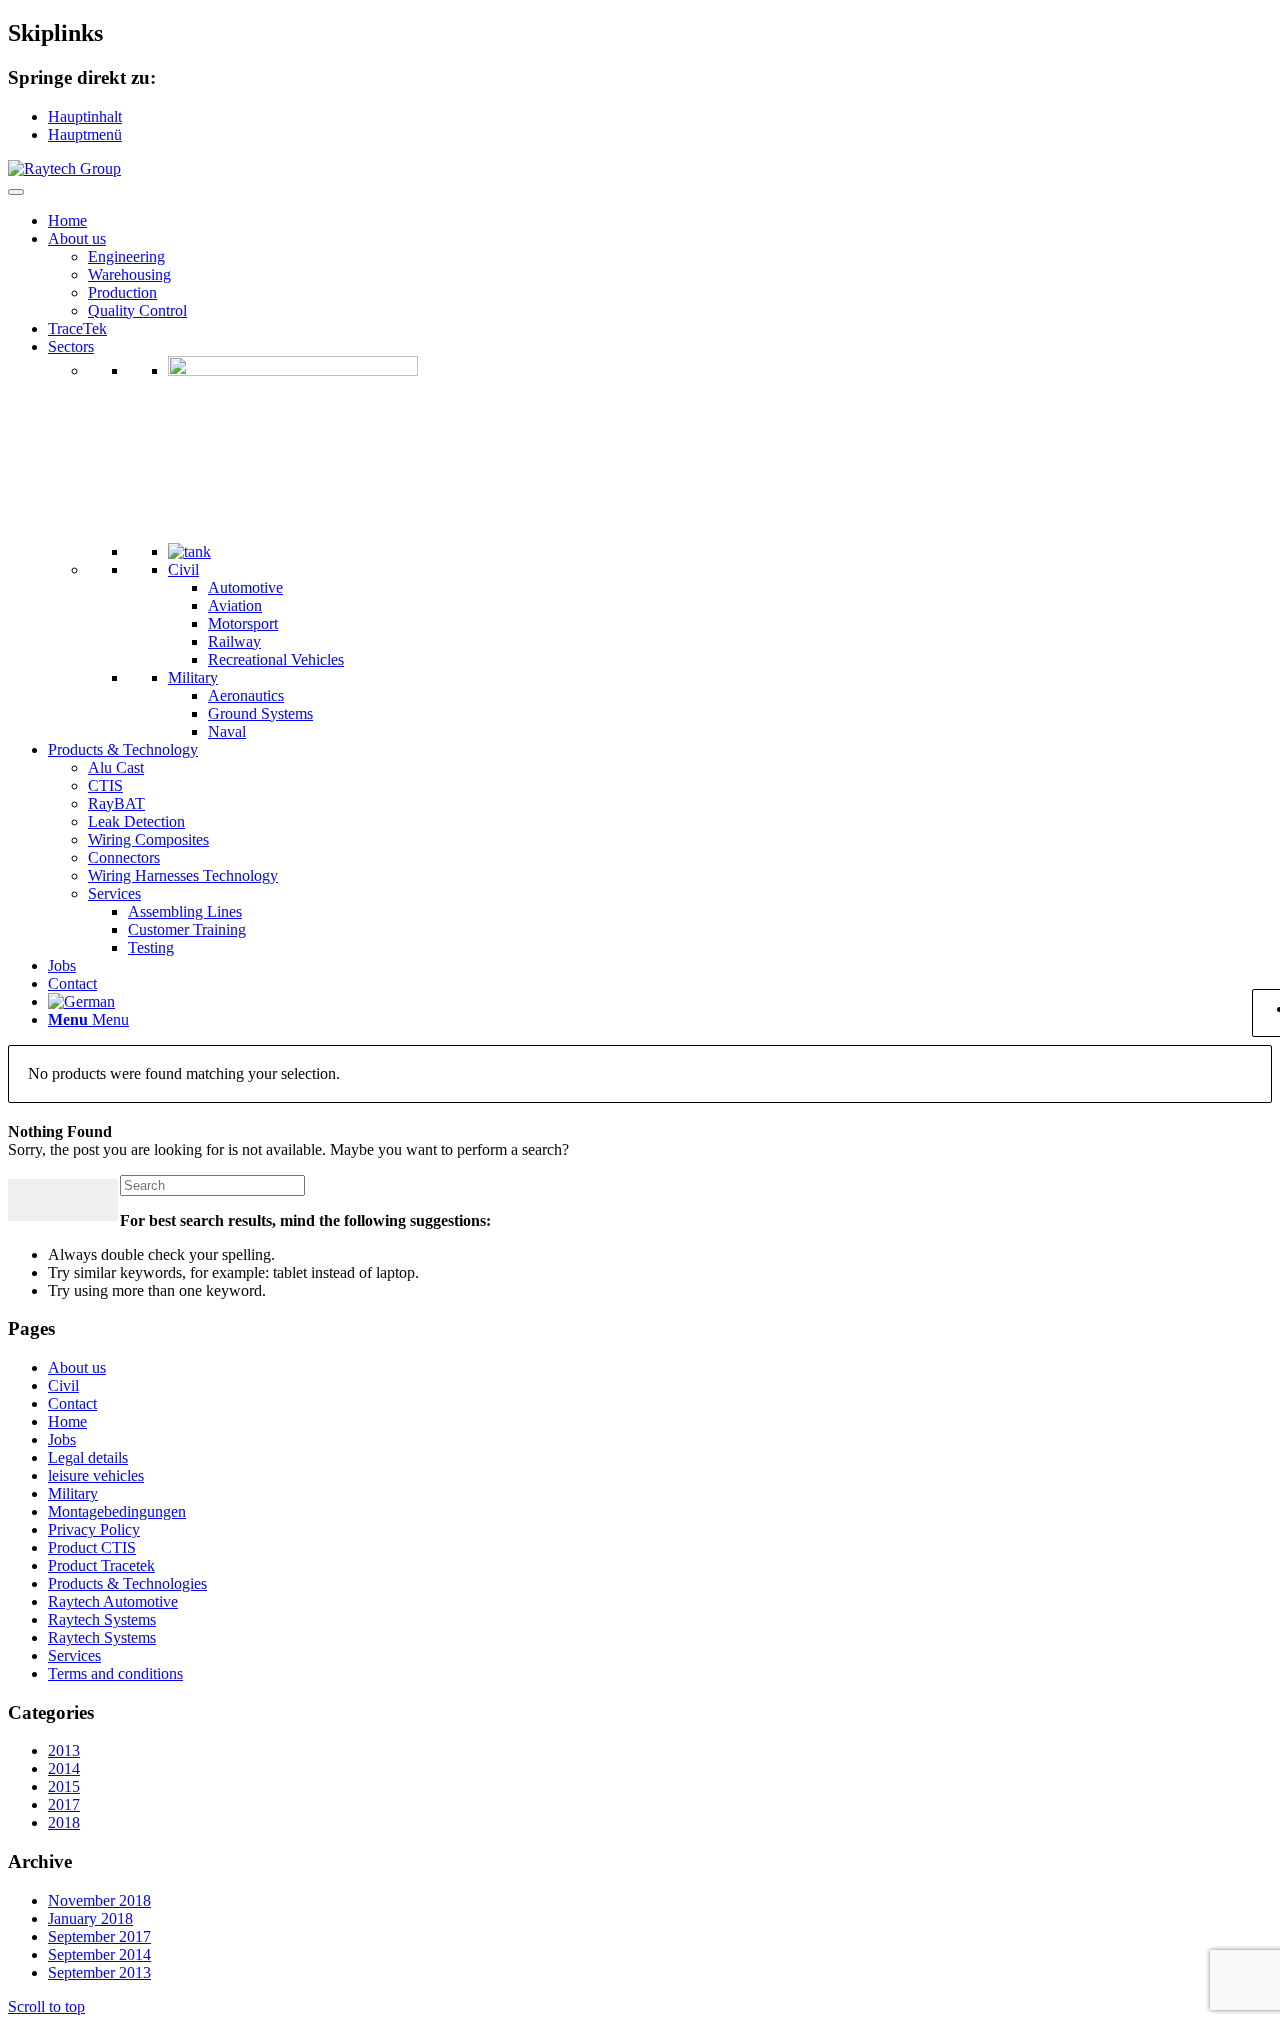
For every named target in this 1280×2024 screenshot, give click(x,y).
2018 (64, 1822)
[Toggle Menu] (16, 192)
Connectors (124, 857)
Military (193, 677)
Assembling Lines (185, 911)
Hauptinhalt (85, 116)
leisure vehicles (96, 1475)
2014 (64, 1768)
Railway (234, 641)
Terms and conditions (115, 1673)
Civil (183, 569)
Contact (72, 983)
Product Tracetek (101, 1565)
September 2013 (99, 1972)
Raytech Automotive (113, 1601)
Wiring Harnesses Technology (183, 875)
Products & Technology (123, 749)
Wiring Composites (148, 839)
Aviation (235, 605)
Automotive (245, 587)
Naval (227, 731)
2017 (64, 1804)
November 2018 (99, 1900)
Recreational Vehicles (276, 659)
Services (114, 893)
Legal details (88, 1457)
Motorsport (243, 623)
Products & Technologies (127, 1583)
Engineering (126, 256)
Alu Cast (116, 767)
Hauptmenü (85, 134)
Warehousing (129, 274)
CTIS (105, 785)
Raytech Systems (102, 1619)
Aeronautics (246, 695)
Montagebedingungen (117, 1511)
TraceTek (77, 328)
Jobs (62, 965)
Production (122, 292)
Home (67, 220)
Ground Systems (260, 713)
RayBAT (116, 803)
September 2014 (99, 1954)
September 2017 (99, 1936)
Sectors (71, 346)
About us (77, 238)
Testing (151, 947)
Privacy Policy (94, 1529)
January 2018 (90, 1918)
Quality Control (137, 310)
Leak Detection (136, 821)
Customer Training (187, 929)
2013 (64, 1750)
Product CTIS (92, 1547)
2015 (64, 1786)
